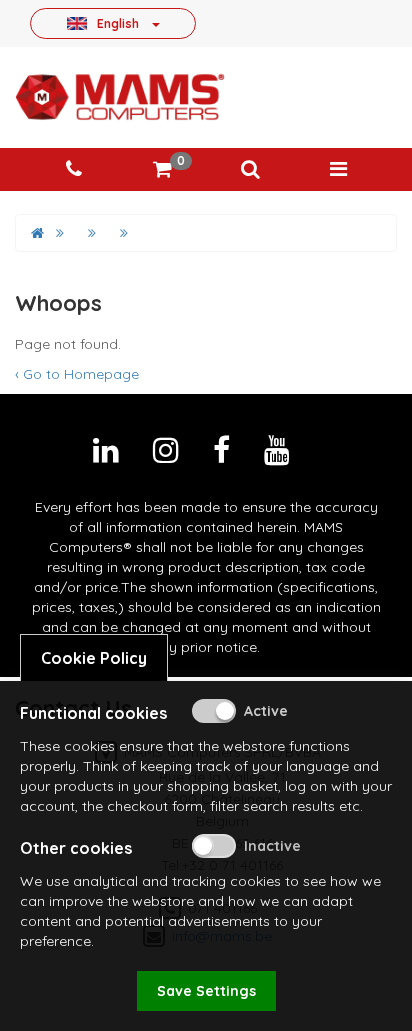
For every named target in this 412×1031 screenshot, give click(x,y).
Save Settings (206, 991)
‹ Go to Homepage (77, 374)
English (118, 23)
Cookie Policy (94, 658)
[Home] (37, 233)
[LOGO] (120, 97)
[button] (250, 169)
